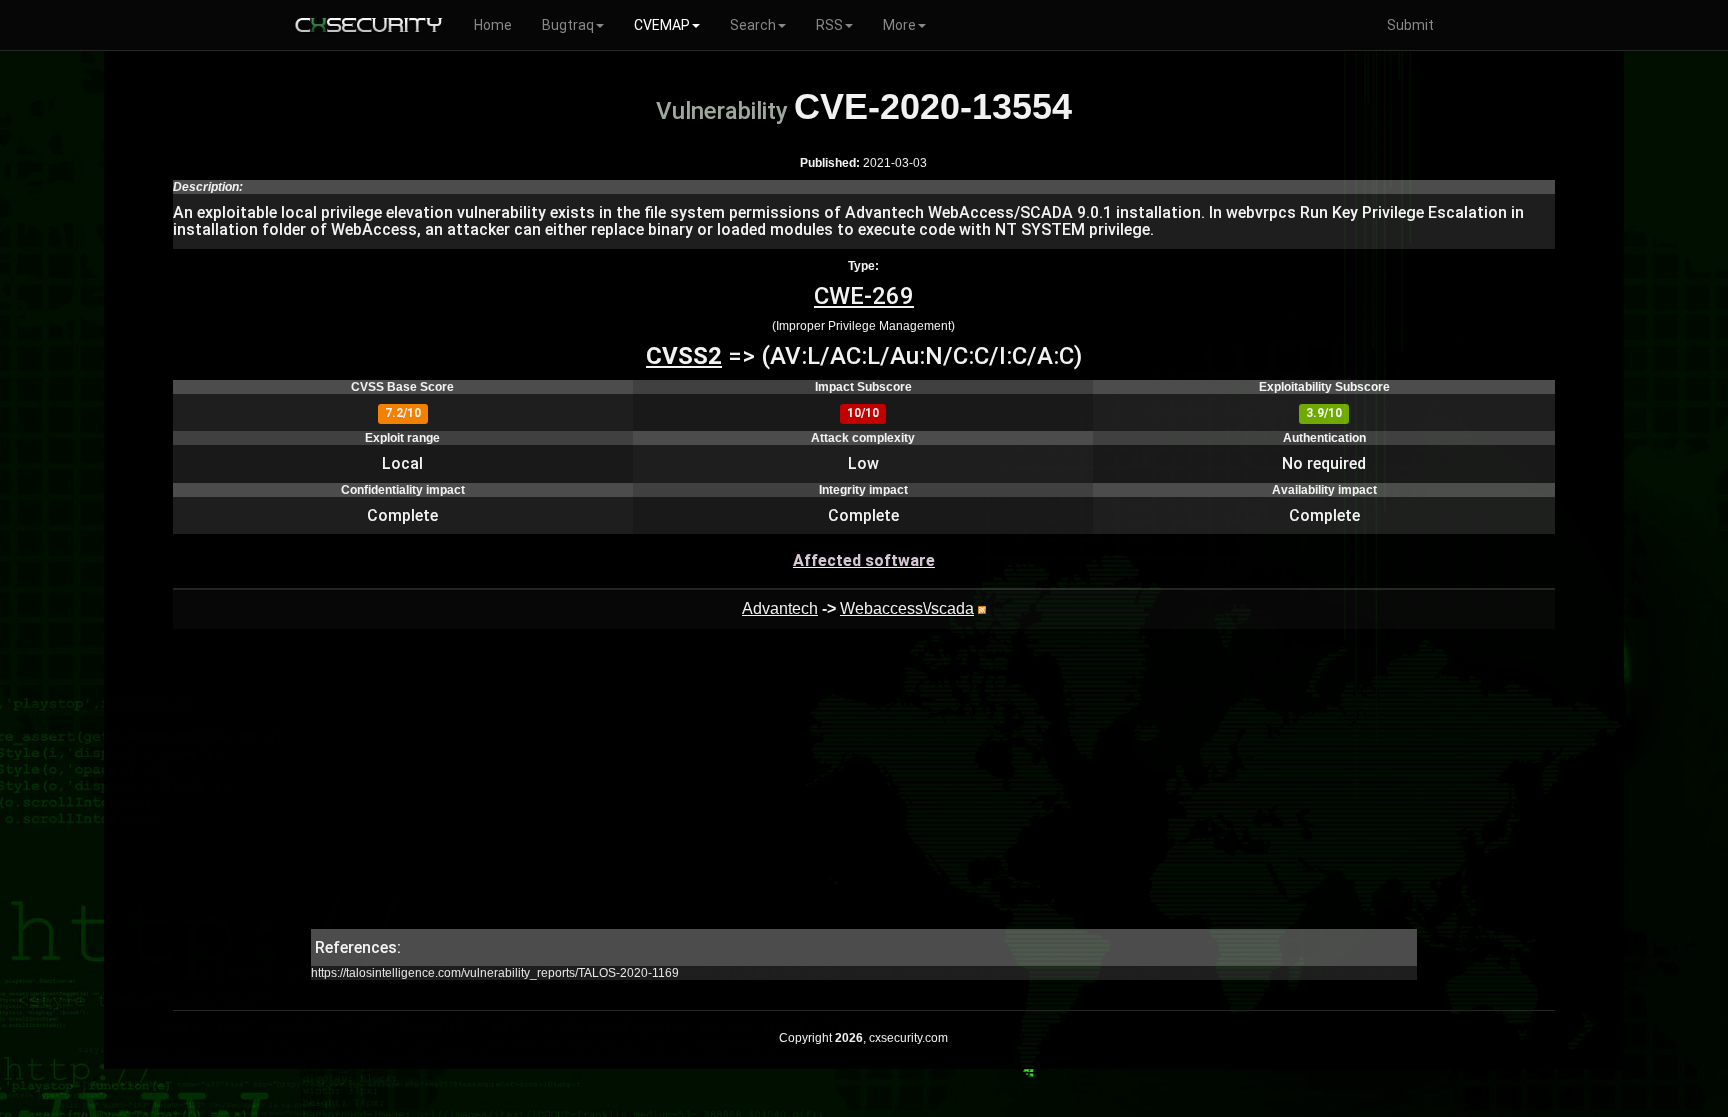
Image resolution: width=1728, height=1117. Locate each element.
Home (493, 25)
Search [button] (753, 25)
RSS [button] (829, 25)
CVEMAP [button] (662, 25)
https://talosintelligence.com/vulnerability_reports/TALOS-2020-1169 (495, 973)
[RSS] (982, 608)
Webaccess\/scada (907, 608)
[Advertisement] (864, 789)
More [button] (899, 25)
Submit (1410, 25)
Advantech (780, 608)
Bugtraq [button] (568, 25)
